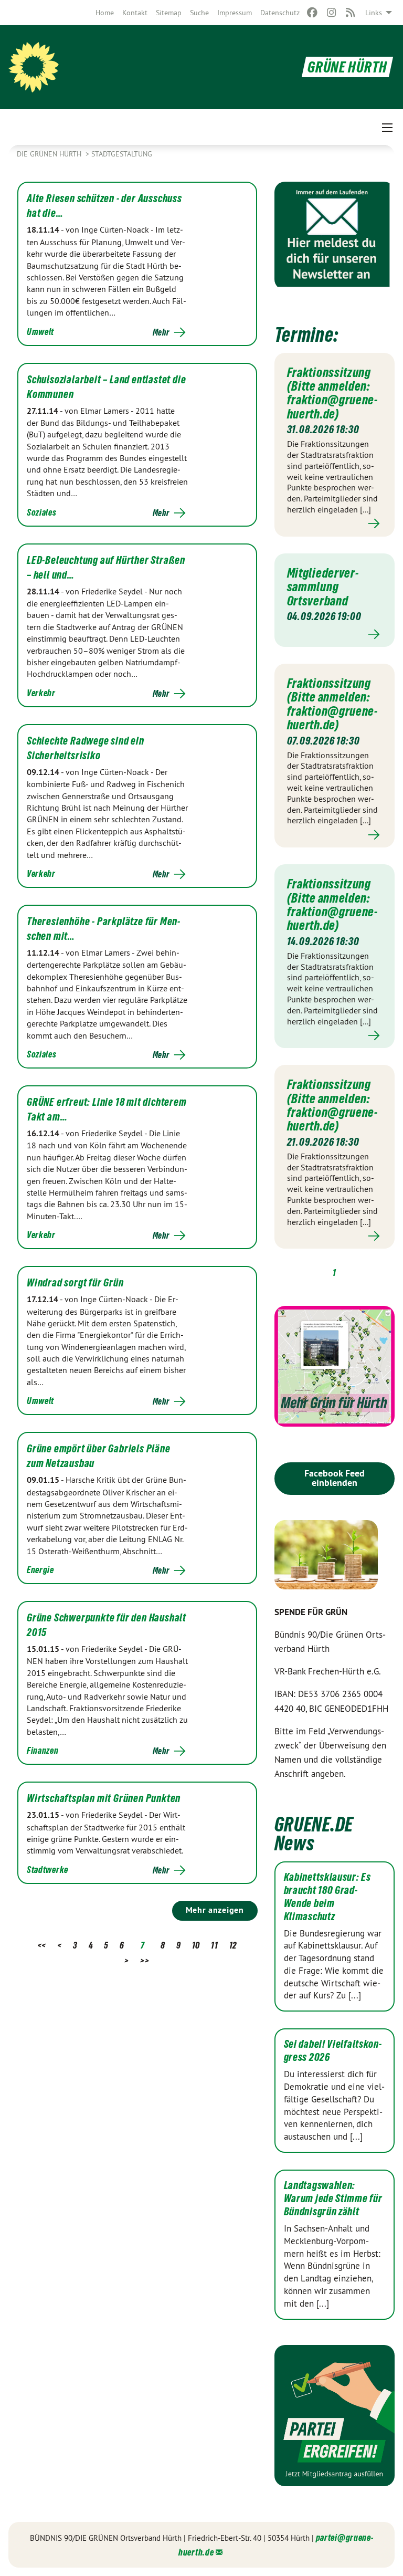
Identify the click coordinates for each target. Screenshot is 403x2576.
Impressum (235, 13)
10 (196, 1945)
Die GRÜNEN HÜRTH (50, 154)
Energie (40, 1570)
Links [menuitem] (374, 13)
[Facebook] (312, 13)
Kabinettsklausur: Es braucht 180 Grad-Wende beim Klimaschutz (327, 1897)
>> (145, 1960)
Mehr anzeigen (215, 1910)
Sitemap (169, 13)
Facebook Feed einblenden (335, 1478)
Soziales (42, 512)
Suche (199, 13)
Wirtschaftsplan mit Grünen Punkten (104, 1798)
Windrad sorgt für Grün (75, 1283)
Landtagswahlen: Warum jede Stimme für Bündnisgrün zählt (333, 2198)
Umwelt (40, 332)
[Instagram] (331, 13)
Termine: (306, 335)
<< (42, 1945)
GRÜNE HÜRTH (347, 67)
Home (105, 13)
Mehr (161, 332)
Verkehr (41, 693)
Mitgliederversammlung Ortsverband (323, 587)
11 (214, 1945)
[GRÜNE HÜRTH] (34, 67)
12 (233, 1945)
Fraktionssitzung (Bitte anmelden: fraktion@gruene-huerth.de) (332, 393)
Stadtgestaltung (122, 154)
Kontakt (135, 13)
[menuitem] (105, 13)
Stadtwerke (47, 1870)
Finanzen (43, 1750)
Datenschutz (280, 13)
